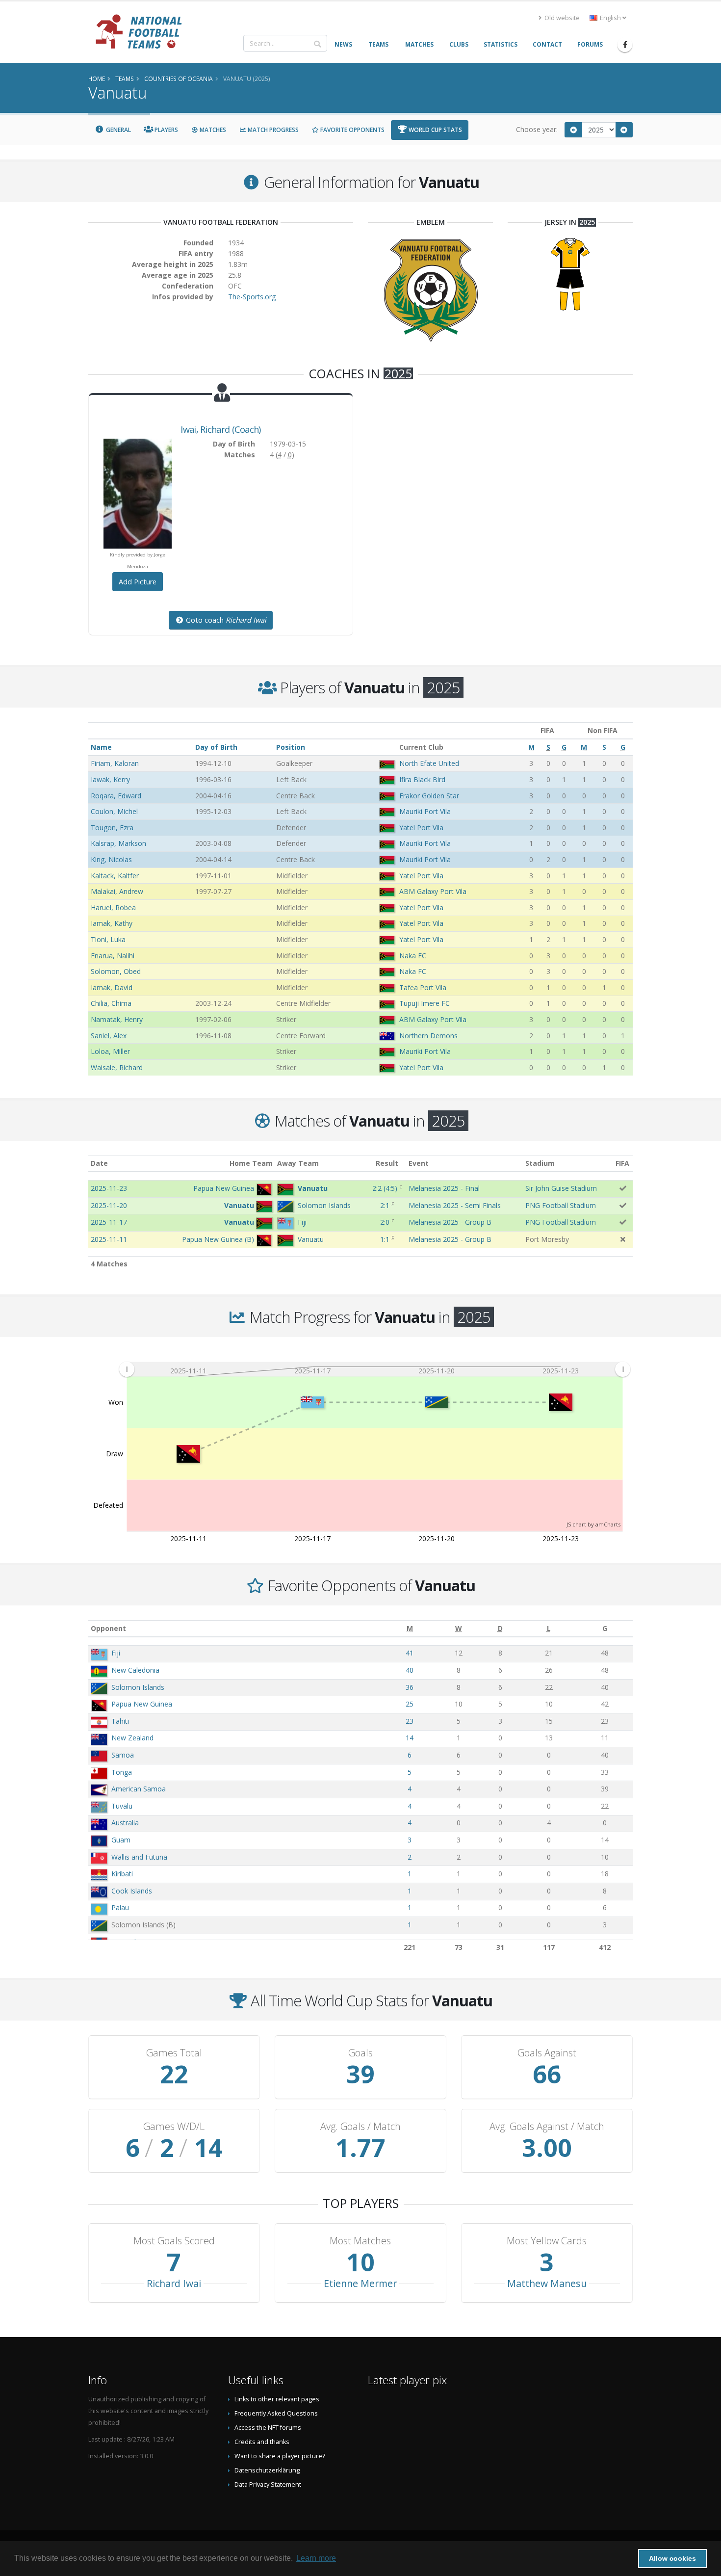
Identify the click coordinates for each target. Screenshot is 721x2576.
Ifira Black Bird (422, 779)
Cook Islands (132, 1891)
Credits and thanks (262, 2442)
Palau (120, 1907)
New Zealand (132, 1738)
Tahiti (120, 1721)
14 (410, 1738)
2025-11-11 (109, 1239)
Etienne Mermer (360, 2283)
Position (291, 747)
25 (410, 1704)
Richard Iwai (174, 2283)
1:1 (385, 1239)
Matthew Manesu (547, 2283)
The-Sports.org (252, 297)
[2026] (624, 130)
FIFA (622, 1163)
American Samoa (139, 1789)
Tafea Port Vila (423, 987)
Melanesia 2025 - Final (444, 1188)
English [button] (610, 18)
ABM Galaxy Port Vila (433, 891)
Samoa (123, 1755)
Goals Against (547, 2053)
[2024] (573, 130)
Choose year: (537, 129)
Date (99, 1163)
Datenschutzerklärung (267, 2470)
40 (410, 1670)
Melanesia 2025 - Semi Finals (455, 1205)
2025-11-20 (109, 1205)
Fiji (116, 1653)
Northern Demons (428, 1036)
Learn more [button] (316, 2558)
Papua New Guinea (142, 1704)
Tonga (122, 1772)
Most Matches (360, 2241)
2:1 (385, 1205)
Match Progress (272, 130)
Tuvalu (122, 1806)
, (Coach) (220, 429)
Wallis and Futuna (139, 1857)
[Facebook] (625, 45)
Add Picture (138, 582)
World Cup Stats (435, 130)
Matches (212, 130)
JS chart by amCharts (593, 1524)
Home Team (251, 1163)
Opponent (108, 1628)
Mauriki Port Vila (425, 811)
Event (419, 1163)
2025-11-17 (109, 1222)
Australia (125, 1823)
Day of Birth (216, 747)
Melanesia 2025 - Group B (450, 1222)
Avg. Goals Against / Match (547, 2127)
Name (101, 747)
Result (387, 1163)
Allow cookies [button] (672, 2558)
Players (166, 130)
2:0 (385, 1222)
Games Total (174, 2053)
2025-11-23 (109, 1188)
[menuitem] (374, 1369)
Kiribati (122, 1874)
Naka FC (413, 956)
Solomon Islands (138, 1687)
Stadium (540, 1163)
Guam (121, 1840)
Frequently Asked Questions (276, 2413)
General (118, 130)
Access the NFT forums (268, 2428)
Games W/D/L (174, 2127)
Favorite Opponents (352, 130)
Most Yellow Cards (547, 2241)
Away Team (298, 1163)
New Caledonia (135, 1670)
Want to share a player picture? (280, 2456)
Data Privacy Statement (268, 2484)
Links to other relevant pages (277, 2399)
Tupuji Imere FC (425, 1003)
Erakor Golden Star (429, 796)
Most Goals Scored (174, 2241)
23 (410, 1721)
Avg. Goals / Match (360, 2127)
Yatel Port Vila (421, 828)
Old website (561, 18)
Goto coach (225, 620)
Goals (360, 2053)
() (385, 1188)
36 (410, 1687)
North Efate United (429, 763)
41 (410, 1653)
